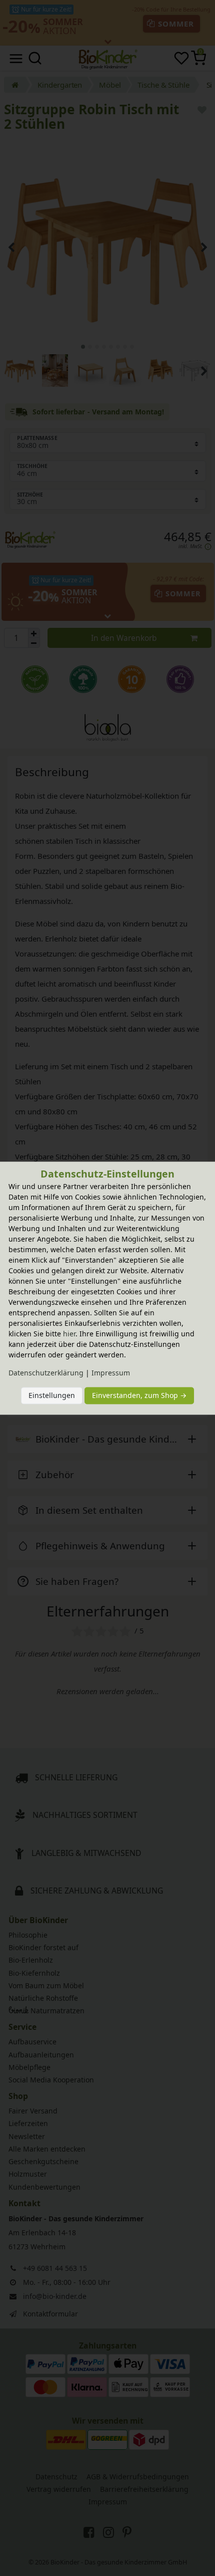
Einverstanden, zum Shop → (139, 1396)
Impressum (111, 1373)
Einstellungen (52, 1396)
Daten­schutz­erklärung (46, 1373)
